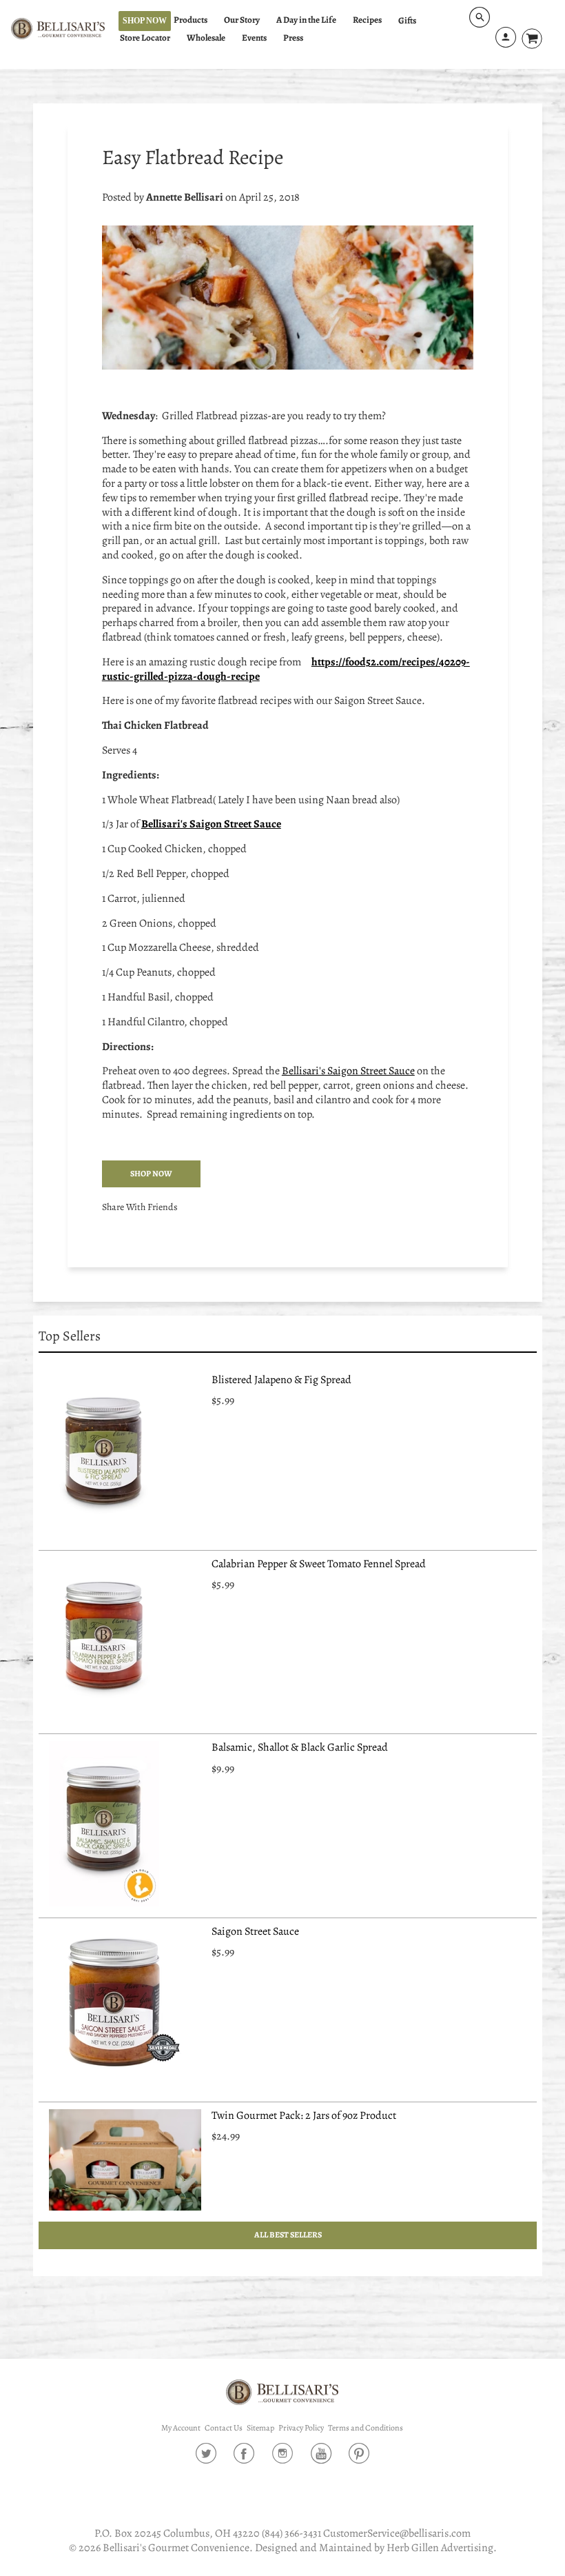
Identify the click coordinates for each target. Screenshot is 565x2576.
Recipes (367, 20)
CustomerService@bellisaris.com (397, 2533)
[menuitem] (197, 20)
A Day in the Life (306, 20)
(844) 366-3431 (291, 2533)
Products (191, 20)
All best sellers (287, 2235)
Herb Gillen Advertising (440, 2548)
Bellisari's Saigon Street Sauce (348, 1071)
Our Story (242, 20)
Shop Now (145, 21)
